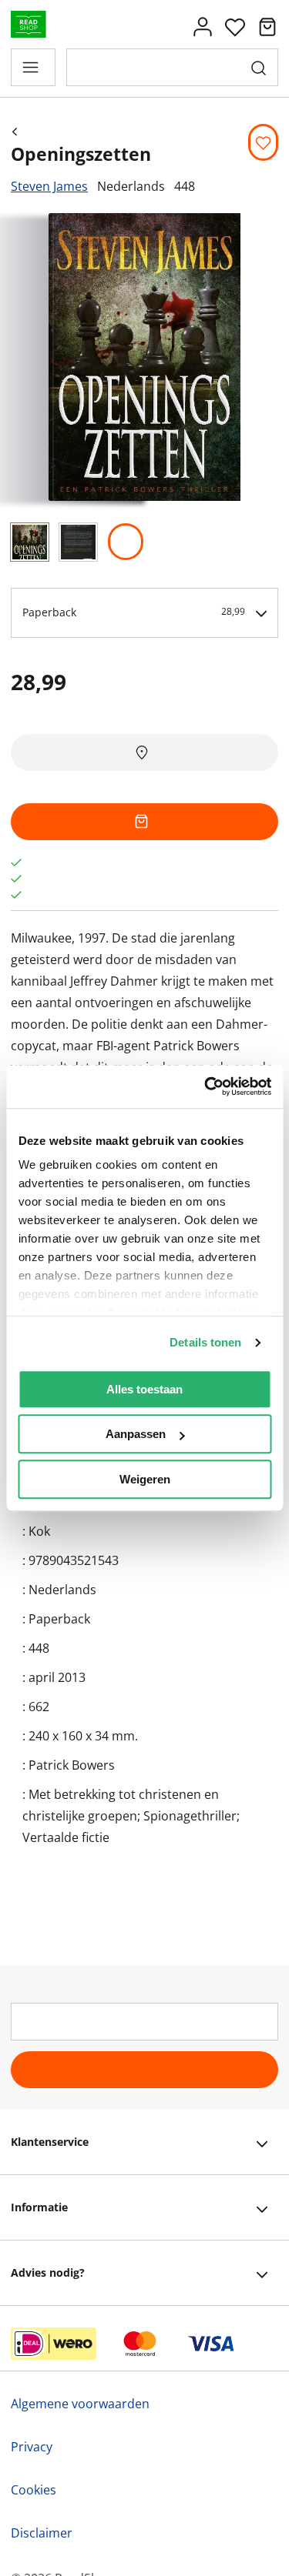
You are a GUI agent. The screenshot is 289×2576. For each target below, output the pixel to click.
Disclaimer (42, 2533)
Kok (39, 1531)
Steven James (49, 186)
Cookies (34, 2490)
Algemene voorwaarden (80, 2404)
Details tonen (205, 1342)
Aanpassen (136, 1434)
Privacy (32, 2447)
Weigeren (145, 1479)
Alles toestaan (144, 1389)
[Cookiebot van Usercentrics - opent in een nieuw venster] (206, 1086)
